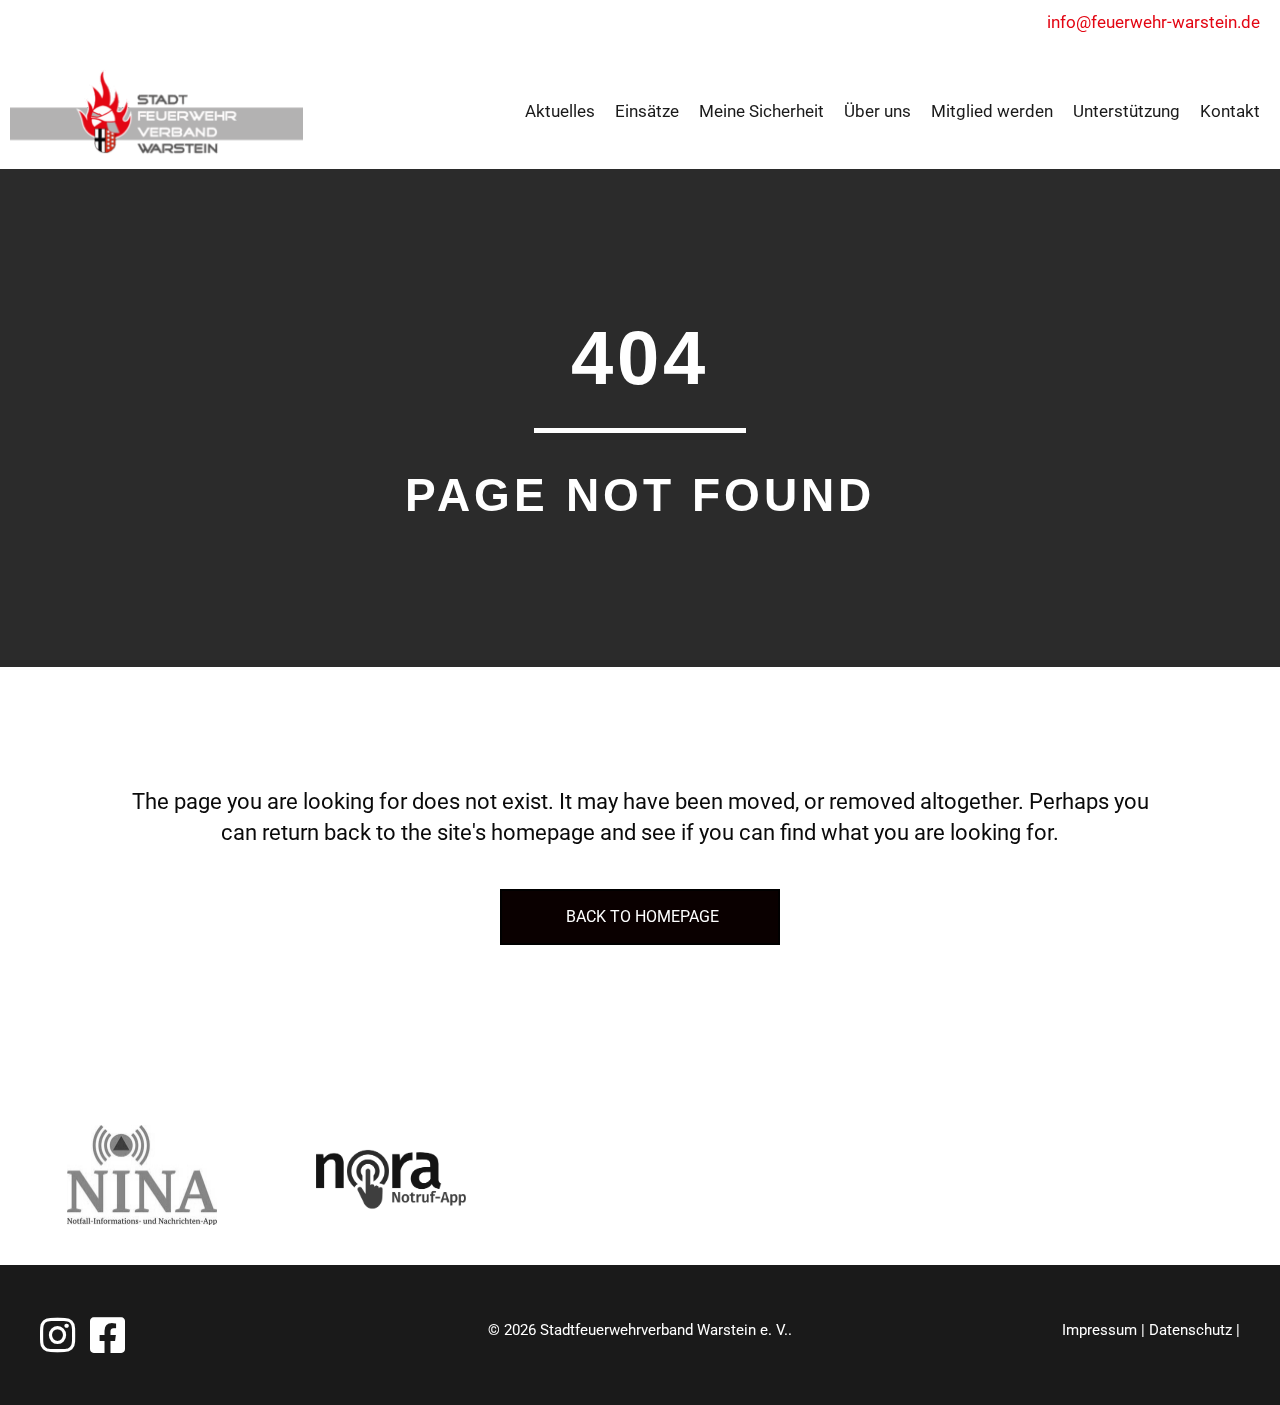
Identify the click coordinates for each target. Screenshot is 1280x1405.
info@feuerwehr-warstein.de (1153, 22)
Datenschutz (1190, 1330)
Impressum (1099, 1330)
